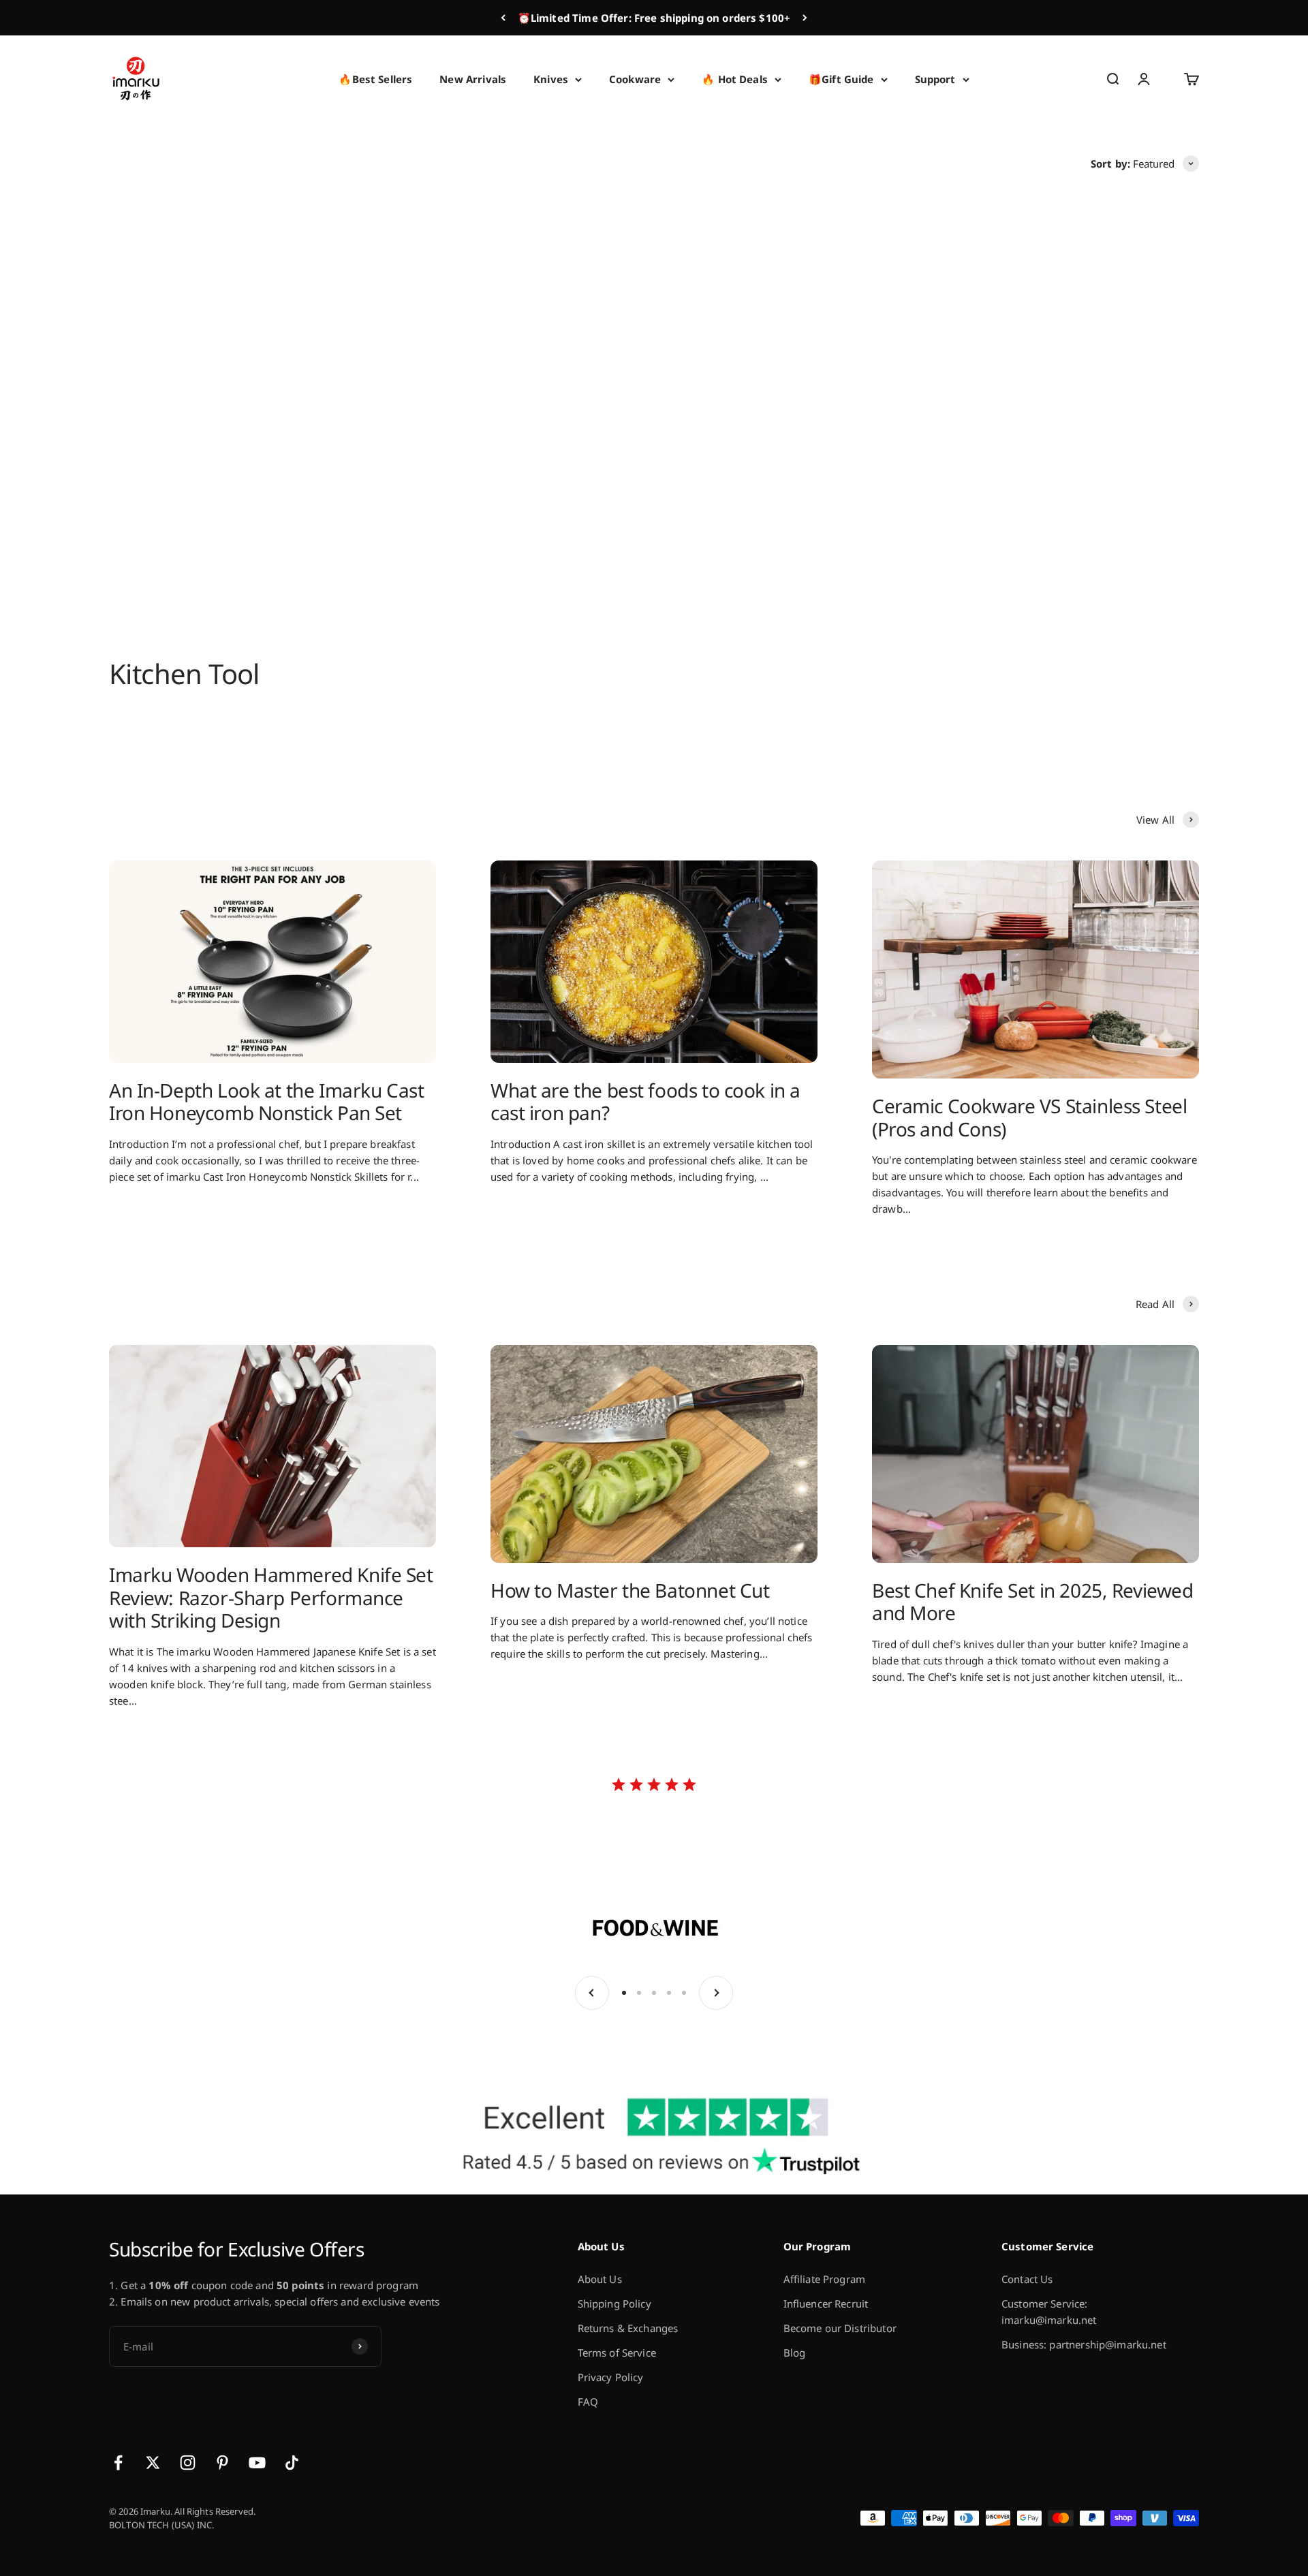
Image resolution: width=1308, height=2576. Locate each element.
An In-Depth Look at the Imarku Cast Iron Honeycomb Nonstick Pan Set (266, 1102)
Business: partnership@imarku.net (1084, 2344)
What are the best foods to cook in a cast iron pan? (645, 1102)
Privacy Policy (611, 2377)
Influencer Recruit (826, 2303)
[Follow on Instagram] (188, 2463)
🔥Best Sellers (375, 79)
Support (935, 79)
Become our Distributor (840, 2328)
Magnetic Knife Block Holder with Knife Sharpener (515, 478)
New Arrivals (473, 79)
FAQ (588, 2402)
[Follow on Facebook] (118, 2463)
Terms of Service (617, 2353)
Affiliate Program (825, 2279)
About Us (600, 2279)
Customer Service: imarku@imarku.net (1049, 2312)
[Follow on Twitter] (153, 2463)
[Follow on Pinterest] (222, 2463)
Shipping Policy (614, 2303)
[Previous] (503, 18)
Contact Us (1027, 2279)
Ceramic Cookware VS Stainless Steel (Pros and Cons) (1029, 1117)
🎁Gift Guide (841, 79)
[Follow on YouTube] (257, 2463)
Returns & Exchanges (628, 2328)
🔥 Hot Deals (735, 79)
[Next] (805, 18)
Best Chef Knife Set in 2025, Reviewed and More (1032, 1602)
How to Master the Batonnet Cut (630, 1590)
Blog (795, 2353)
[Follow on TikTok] (292, 2463)
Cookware (635, 79)
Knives (551, 79)
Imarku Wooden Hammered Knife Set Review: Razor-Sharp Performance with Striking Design (271, 1597)
